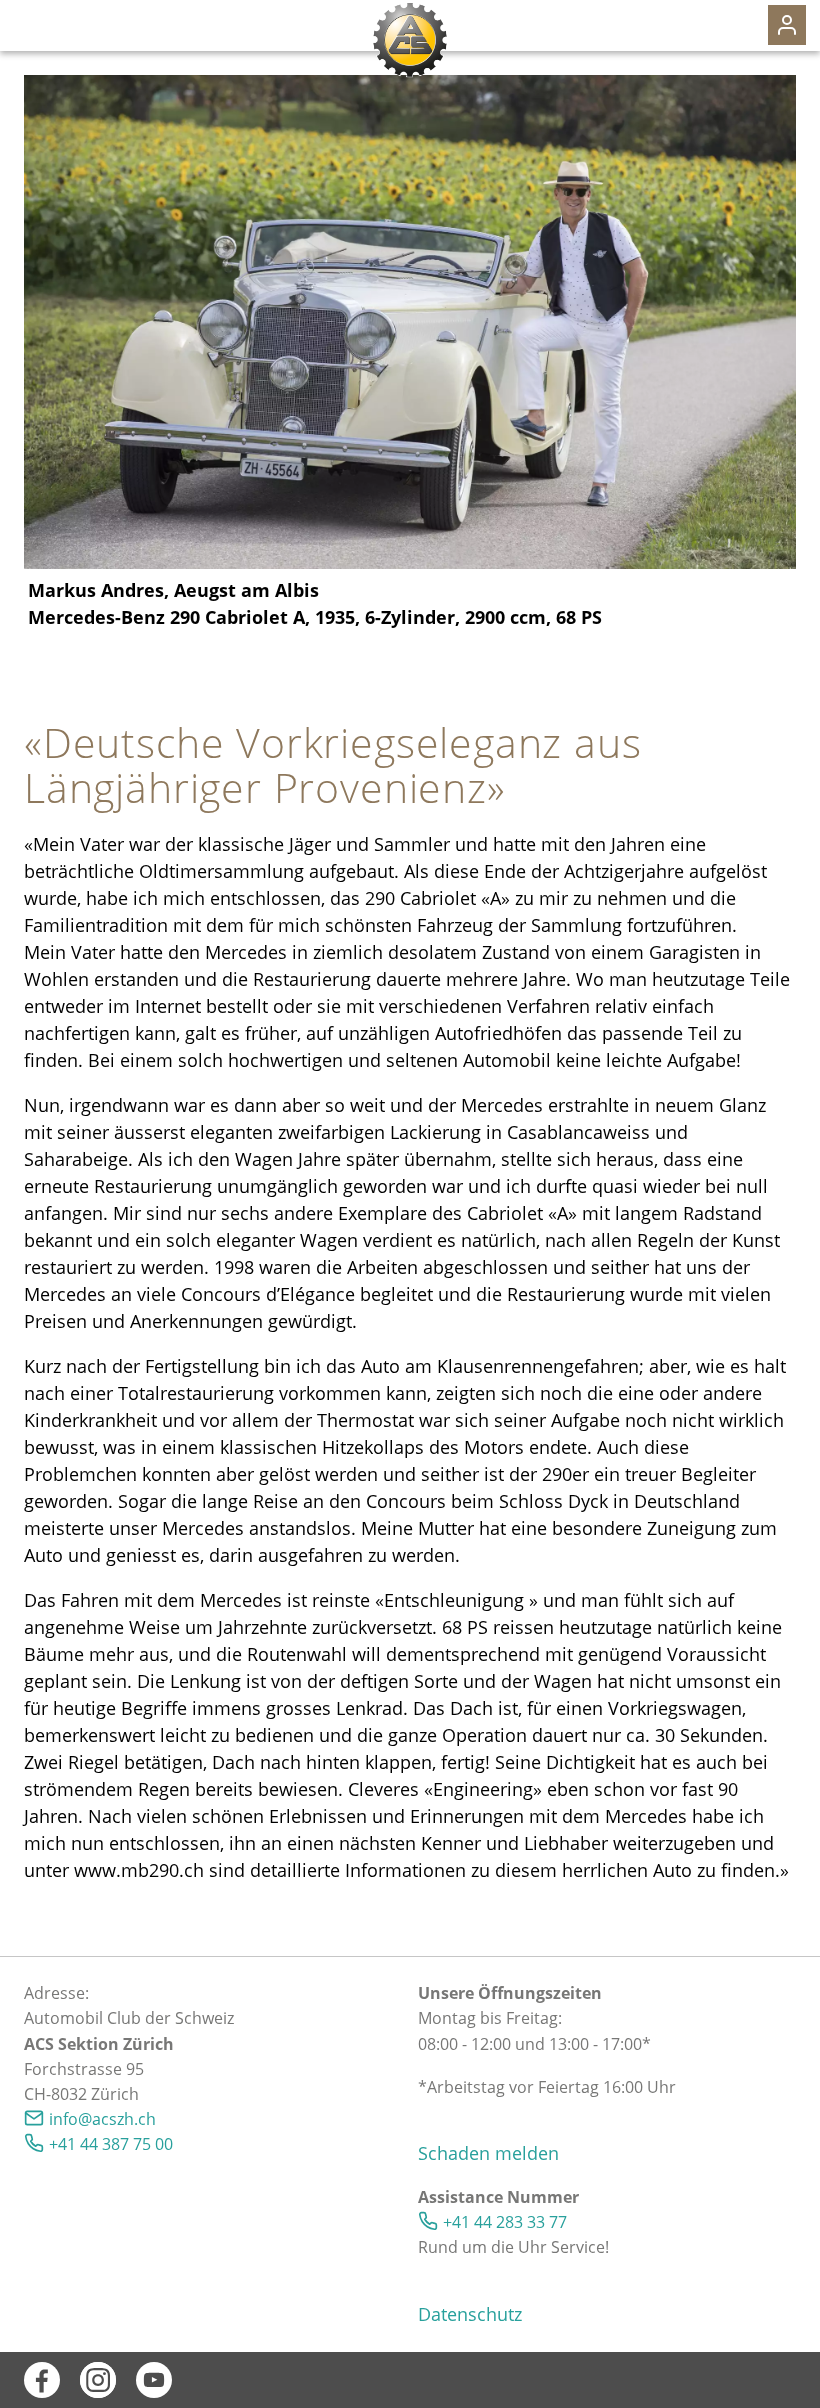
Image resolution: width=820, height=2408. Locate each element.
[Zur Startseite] (410, 40)
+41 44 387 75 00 (111, 2144)
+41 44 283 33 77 (505, 2222)
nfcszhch (104, 2119)
